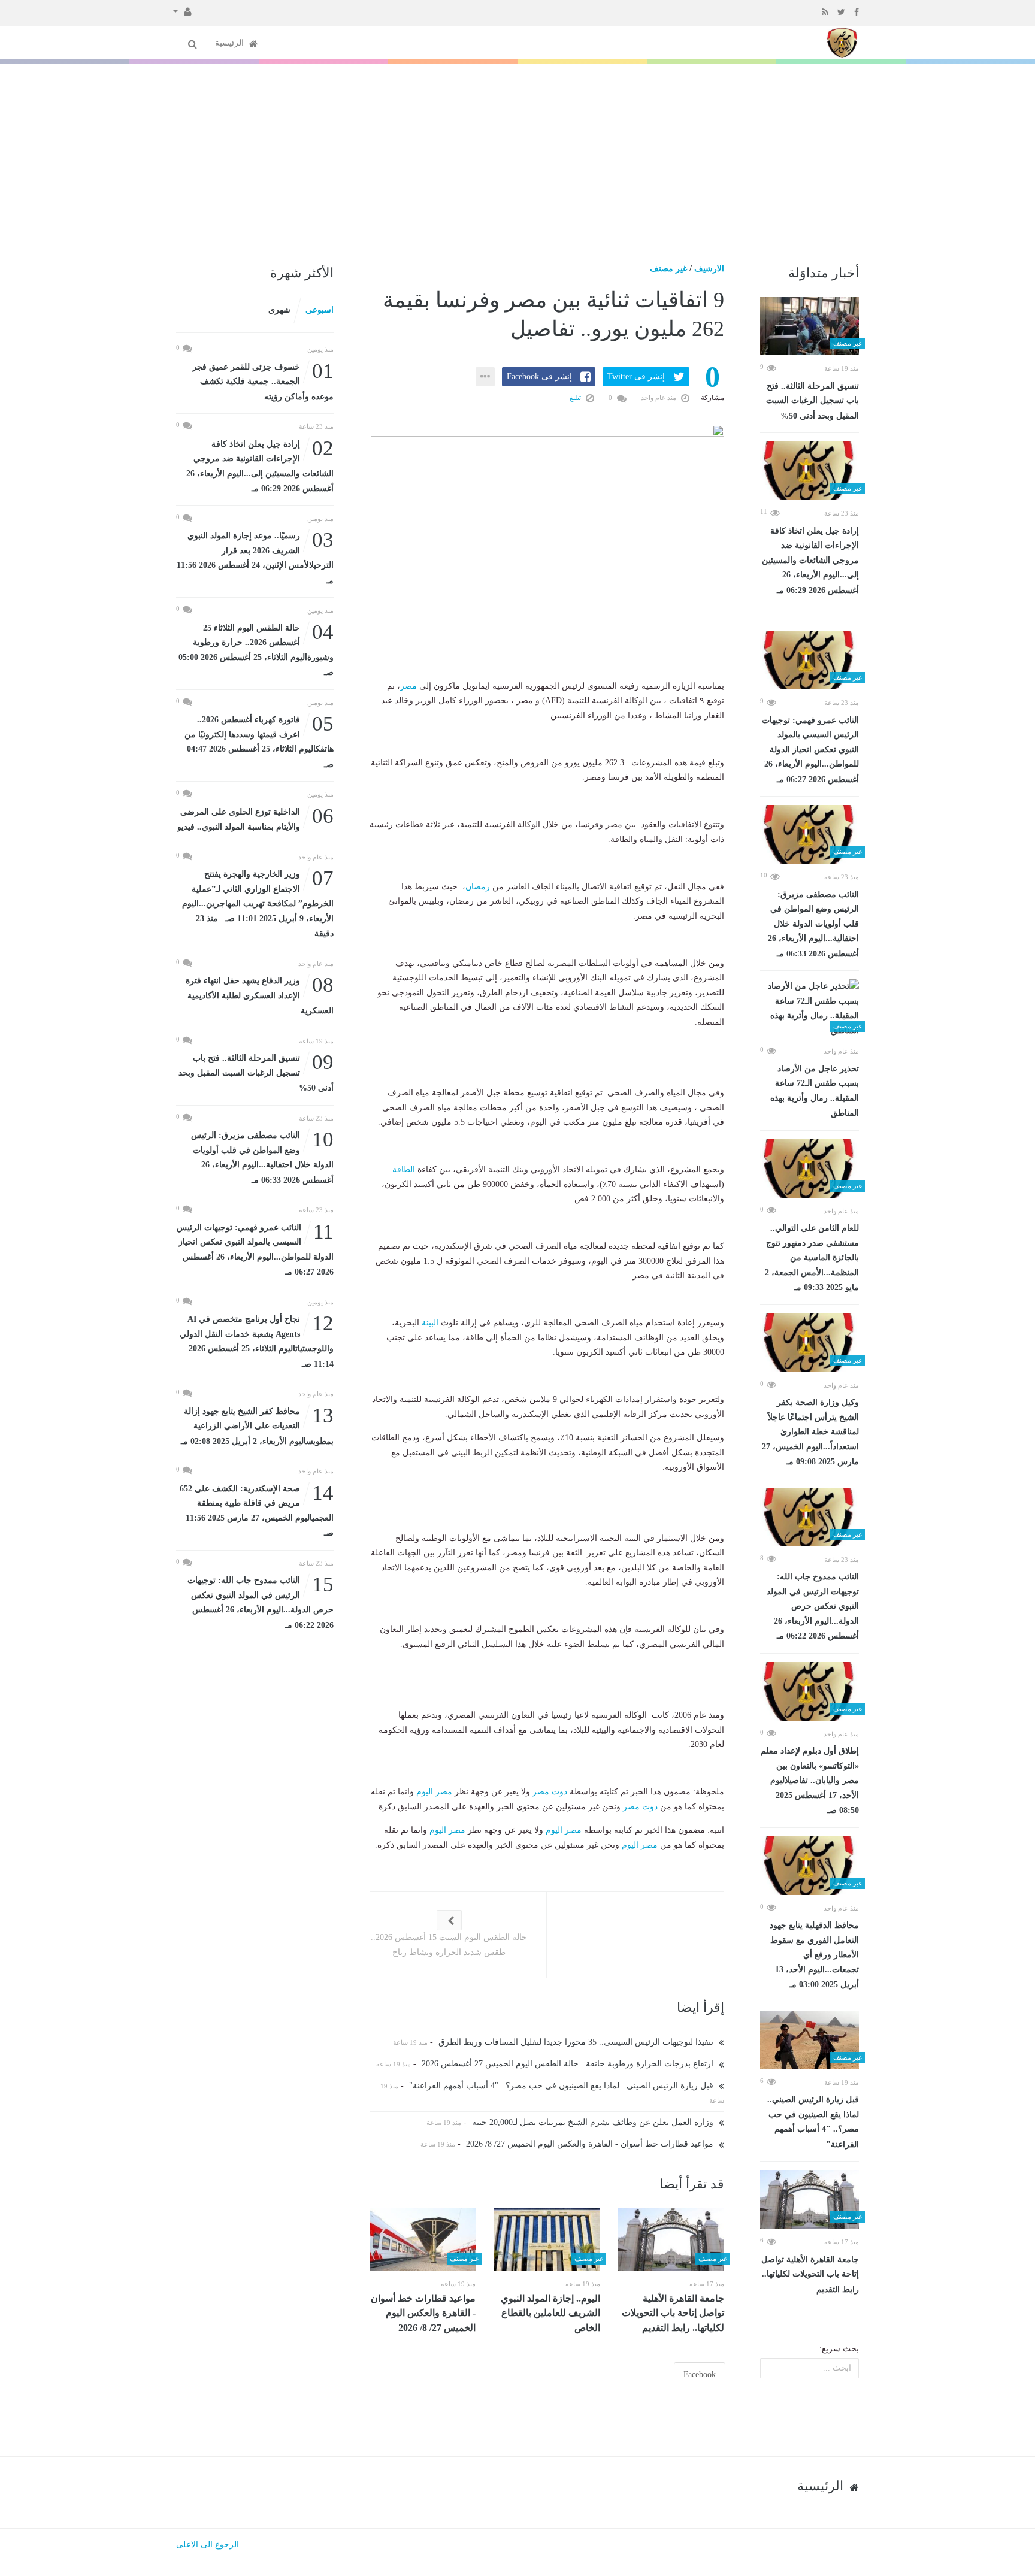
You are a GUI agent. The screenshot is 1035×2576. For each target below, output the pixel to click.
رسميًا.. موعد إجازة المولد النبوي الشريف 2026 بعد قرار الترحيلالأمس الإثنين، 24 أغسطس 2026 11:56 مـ (255, 557)
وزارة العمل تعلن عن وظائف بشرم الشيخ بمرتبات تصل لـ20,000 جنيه (594, 2122)
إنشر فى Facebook (539, 376)
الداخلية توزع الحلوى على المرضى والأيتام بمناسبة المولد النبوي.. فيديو (255, 818)
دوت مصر (550, 1792)
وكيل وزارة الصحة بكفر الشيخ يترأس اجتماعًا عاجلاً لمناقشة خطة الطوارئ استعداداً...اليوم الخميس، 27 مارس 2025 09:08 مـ (810, 1432)
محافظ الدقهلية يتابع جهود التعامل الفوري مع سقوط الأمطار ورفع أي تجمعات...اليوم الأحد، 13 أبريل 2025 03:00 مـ (814, 1955)
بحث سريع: (839, 2349)
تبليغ (576, 398)
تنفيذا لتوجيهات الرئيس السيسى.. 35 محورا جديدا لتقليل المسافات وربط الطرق (577, 2042)
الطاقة (404, 1169)
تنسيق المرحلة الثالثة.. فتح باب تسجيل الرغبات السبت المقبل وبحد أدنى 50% (812, 401)
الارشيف (709, 269)
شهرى (279, 310)
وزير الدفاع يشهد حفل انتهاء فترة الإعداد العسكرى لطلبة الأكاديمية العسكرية (260, 995)
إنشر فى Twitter (636, 376)
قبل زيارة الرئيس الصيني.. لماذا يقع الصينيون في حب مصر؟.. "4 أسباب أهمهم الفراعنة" (813, 2122)
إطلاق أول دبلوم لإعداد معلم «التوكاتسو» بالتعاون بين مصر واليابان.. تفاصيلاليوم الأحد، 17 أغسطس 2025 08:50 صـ (810, 1781)
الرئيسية (231, 43)
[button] (182, 11)
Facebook (700, 2374)
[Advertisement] (517, 154)
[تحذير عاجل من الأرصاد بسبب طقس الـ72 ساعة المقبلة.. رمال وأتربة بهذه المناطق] (809, 1009)
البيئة (430, 1323)
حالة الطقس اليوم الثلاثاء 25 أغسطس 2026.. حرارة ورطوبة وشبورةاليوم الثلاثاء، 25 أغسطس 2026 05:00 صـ (256, 649)
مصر (408, 686)
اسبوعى (320, 310)
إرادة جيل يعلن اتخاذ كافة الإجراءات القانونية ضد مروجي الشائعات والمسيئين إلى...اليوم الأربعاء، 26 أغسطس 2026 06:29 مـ (810, 561)
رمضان (478, 887)
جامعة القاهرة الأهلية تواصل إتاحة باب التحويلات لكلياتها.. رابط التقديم (810, 2274)
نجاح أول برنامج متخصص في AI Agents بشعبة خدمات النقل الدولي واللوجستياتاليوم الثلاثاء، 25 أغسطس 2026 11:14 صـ (257, 1340)
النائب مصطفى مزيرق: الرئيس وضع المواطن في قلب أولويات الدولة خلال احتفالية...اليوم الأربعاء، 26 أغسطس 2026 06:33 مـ (813, 924)
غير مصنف (668, 269)
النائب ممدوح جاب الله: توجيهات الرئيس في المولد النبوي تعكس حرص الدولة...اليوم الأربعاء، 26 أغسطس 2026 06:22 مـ (813, 1606)
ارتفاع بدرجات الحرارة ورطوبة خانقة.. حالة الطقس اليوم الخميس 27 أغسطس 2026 (569, 2064)
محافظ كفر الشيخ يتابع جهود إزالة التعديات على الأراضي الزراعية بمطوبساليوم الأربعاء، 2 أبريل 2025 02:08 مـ (257, 1425)
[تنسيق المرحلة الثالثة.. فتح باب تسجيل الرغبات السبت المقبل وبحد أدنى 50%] (809, 326)
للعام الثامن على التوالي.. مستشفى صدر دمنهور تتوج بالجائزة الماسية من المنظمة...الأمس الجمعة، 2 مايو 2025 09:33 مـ (812, 1258)
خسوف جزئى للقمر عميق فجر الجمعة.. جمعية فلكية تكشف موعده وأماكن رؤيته (263, 381)
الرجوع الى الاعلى (208, 2545)
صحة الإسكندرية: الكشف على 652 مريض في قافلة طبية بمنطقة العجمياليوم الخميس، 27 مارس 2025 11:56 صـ (257, 1510)
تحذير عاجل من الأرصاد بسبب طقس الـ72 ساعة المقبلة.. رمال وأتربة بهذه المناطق (815, 1091)
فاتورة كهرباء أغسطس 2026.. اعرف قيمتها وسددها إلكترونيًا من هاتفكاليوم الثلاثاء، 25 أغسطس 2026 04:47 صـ (259, 741)
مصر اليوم (434, 1792)
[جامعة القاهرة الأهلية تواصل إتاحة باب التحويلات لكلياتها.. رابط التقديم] (809, 2199)
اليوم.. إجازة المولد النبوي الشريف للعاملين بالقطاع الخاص (550, 2313)
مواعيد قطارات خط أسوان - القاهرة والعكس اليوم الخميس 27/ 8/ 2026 (591, 2144)
